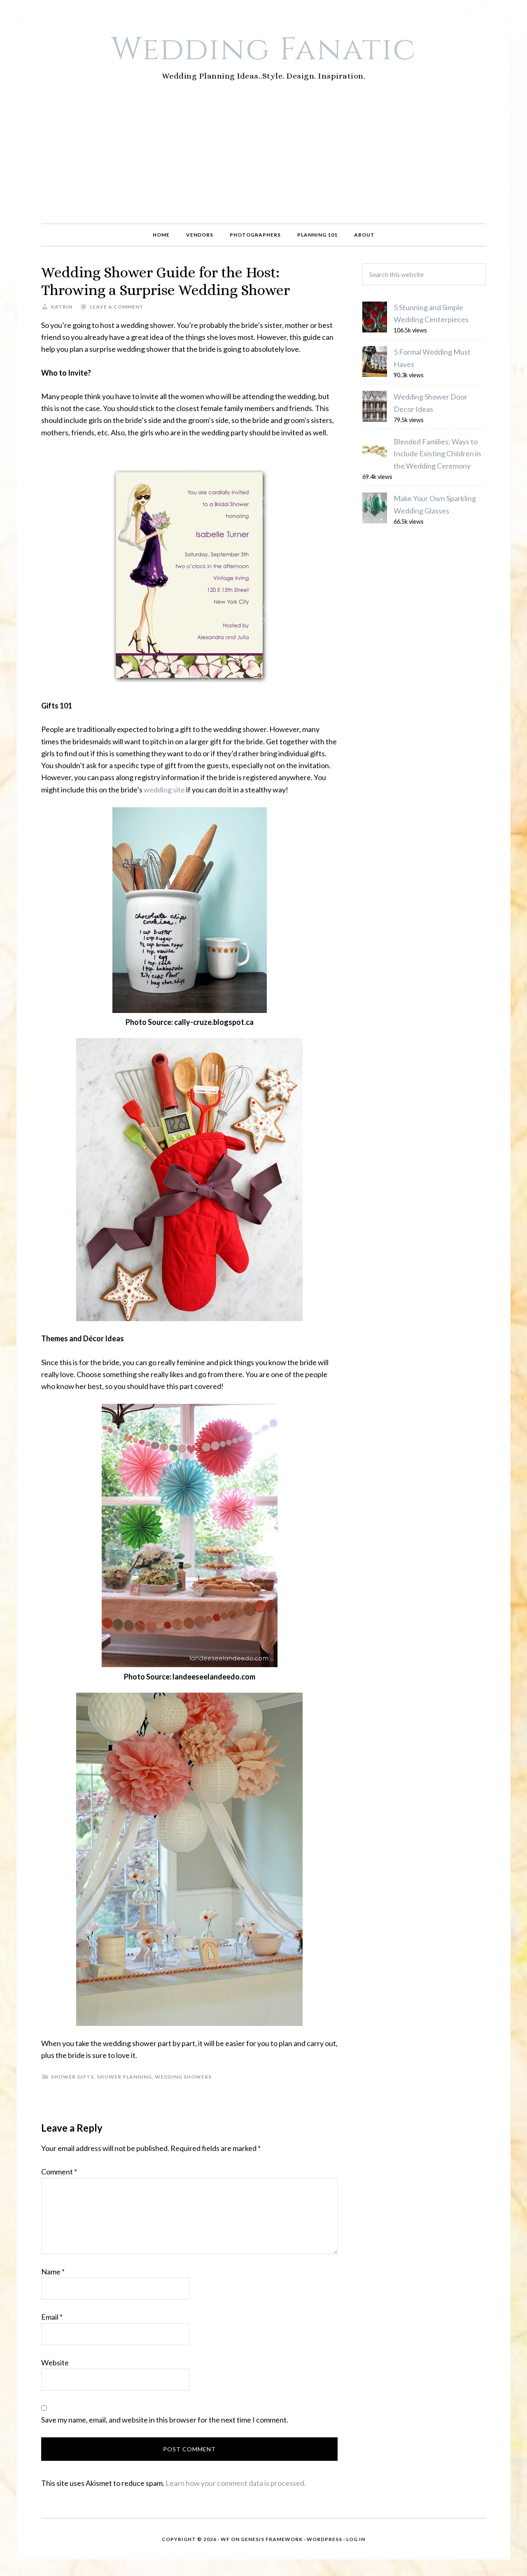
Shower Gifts (72, 2077)
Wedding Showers (183, 2077)
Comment (59, 2172)
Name (53, 2272)
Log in (356, 2539)
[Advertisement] (263, 161)
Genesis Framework (272, 2539)
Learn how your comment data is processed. (236, 2483)
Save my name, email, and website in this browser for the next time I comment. (165, 2420)
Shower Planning (124, 2077)
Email (52, 2317)
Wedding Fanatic (264, 50)
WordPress (324, 2539)
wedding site (164, 790)
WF (225, 2539)
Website (55, 2362)
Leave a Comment (117, 307)
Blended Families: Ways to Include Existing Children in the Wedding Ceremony (437, 454)
